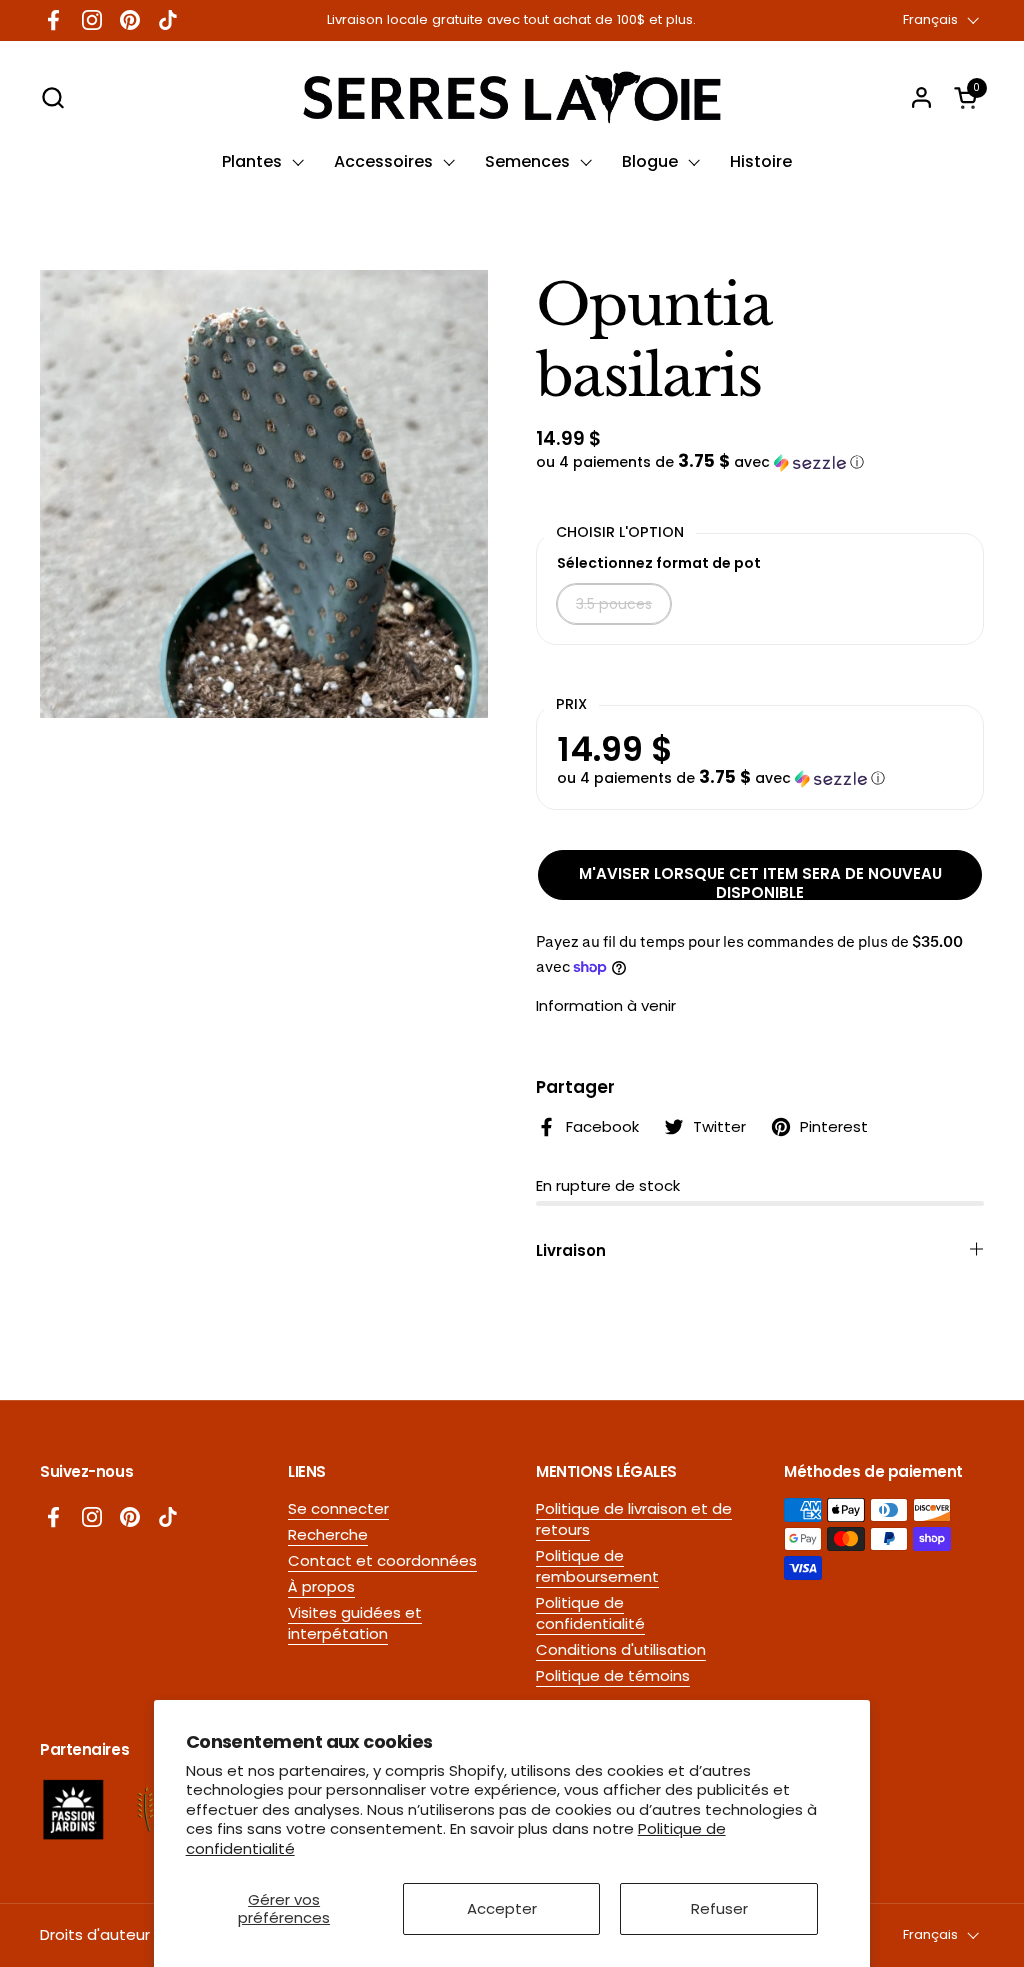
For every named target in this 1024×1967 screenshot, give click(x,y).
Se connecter (338, 1508)
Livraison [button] (571, 1250)
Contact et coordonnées (382, 1560)
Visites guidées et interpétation (355, 1623)
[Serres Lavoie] (511, 97)
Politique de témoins (613, 1675)
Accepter (502, 1908)
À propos (321, 1586)
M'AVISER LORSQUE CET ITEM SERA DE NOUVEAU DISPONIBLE (760, 881)
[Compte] (921, 97)
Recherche (328, 1534)
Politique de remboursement (597, 1566)
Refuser (719, 1908)
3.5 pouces (614, 604)
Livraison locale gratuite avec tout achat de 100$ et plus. (511, 20)
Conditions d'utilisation (621, 1649)
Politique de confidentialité (590, 1613)
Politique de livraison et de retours (634, 1519)
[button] (52, 97)
